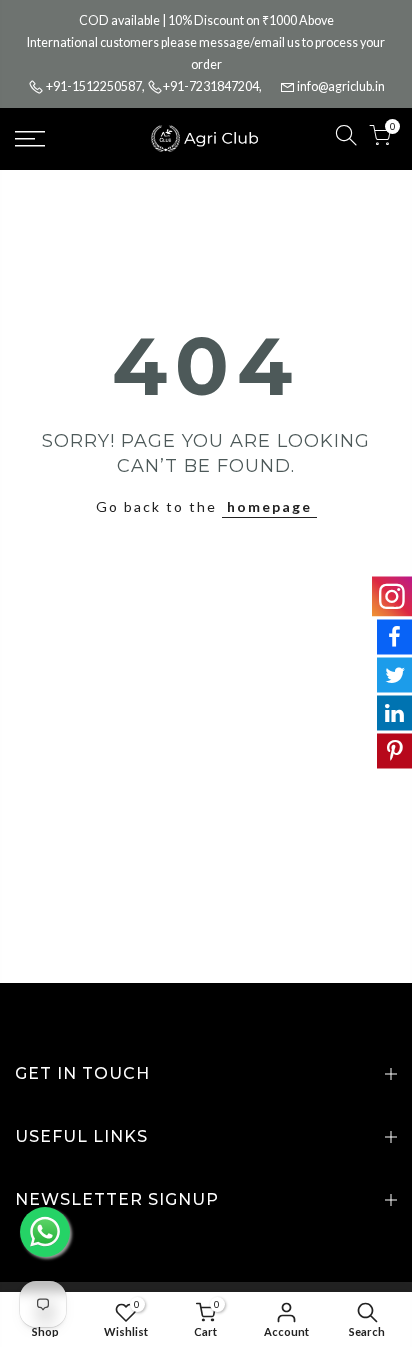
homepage (269, 506)
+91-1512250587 (94, 86)
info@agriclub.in (341, 86)
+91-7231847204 (211, 86)
